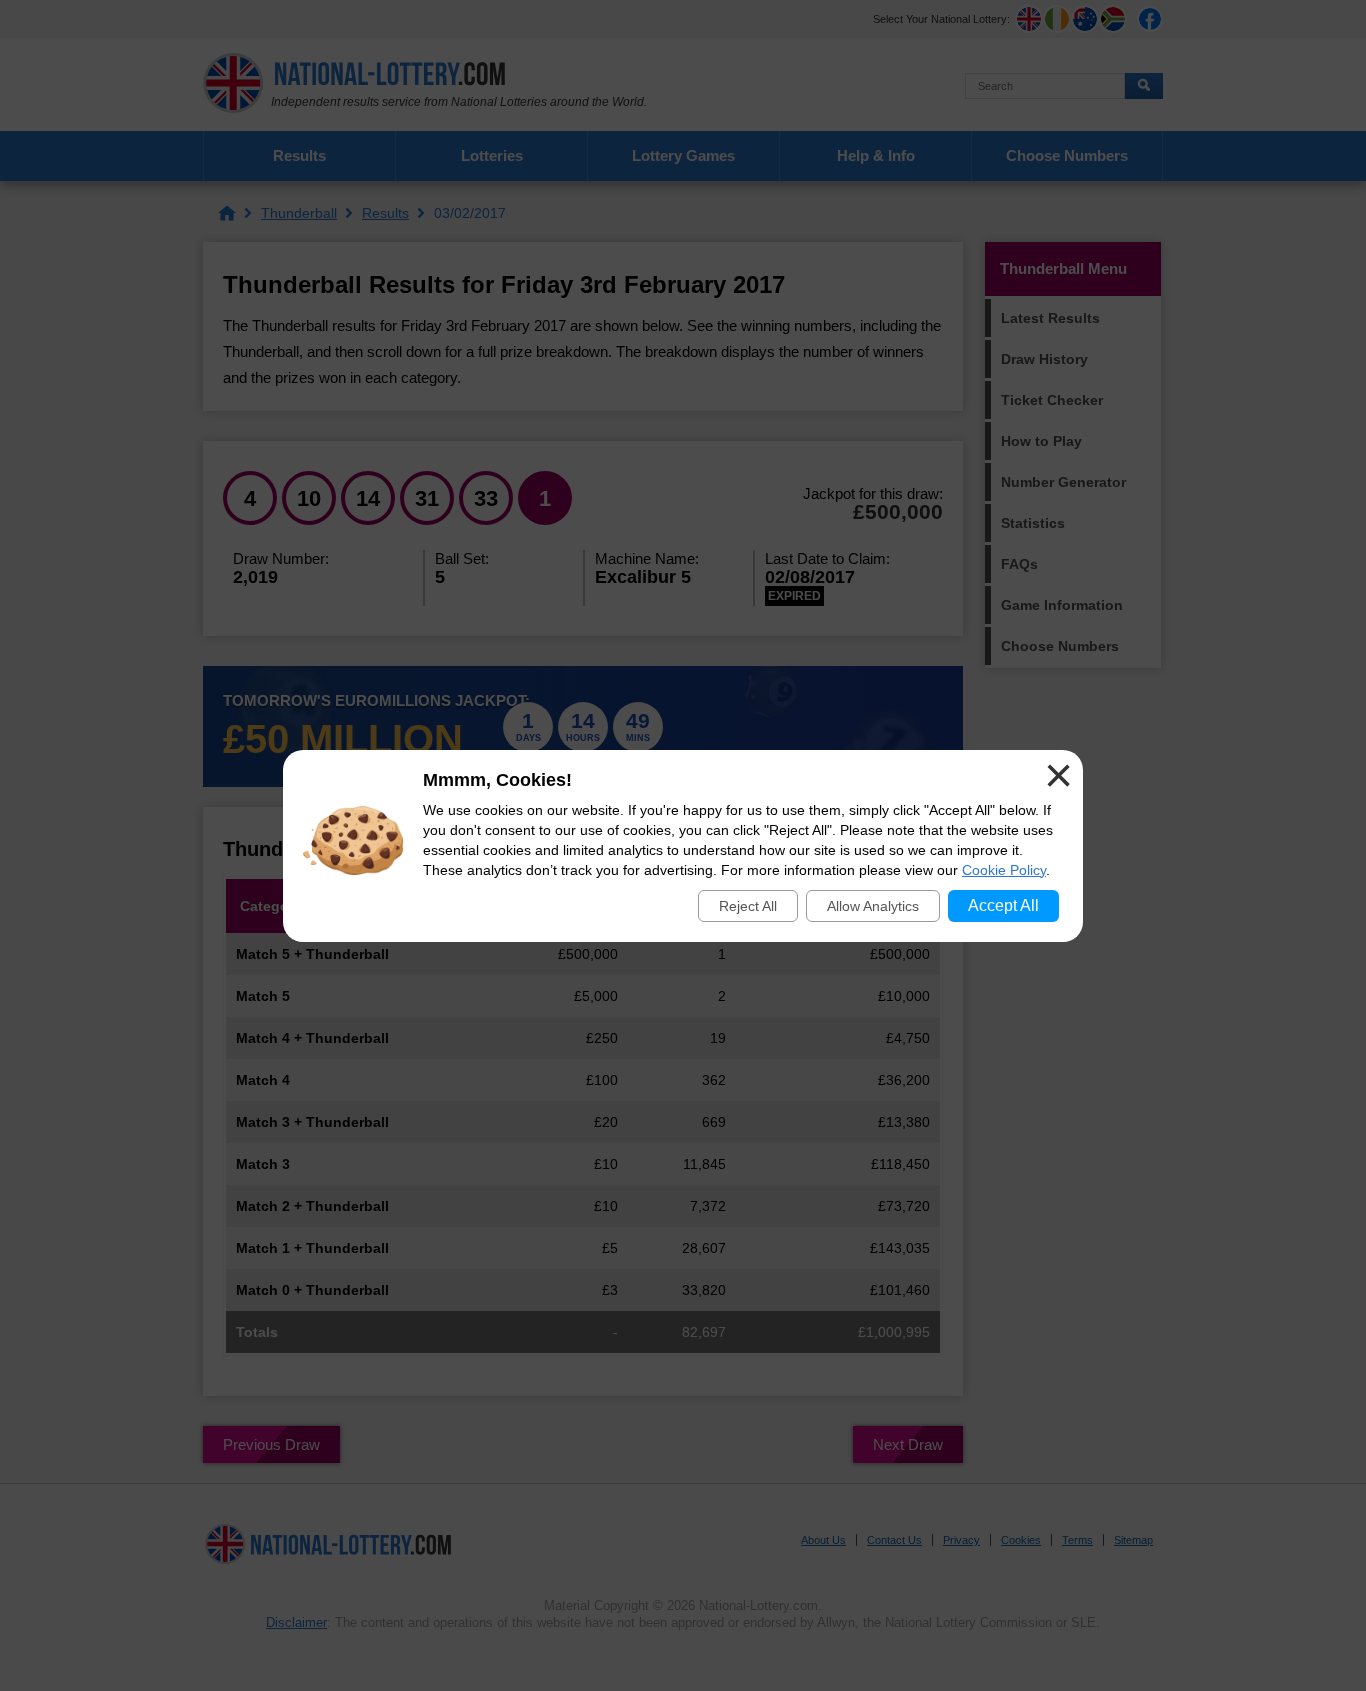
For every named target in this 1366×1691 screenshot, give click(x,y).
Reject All (748, 906)
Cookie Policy (1004, 870)
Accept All (1003, 905)
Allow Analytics (873, 906)
